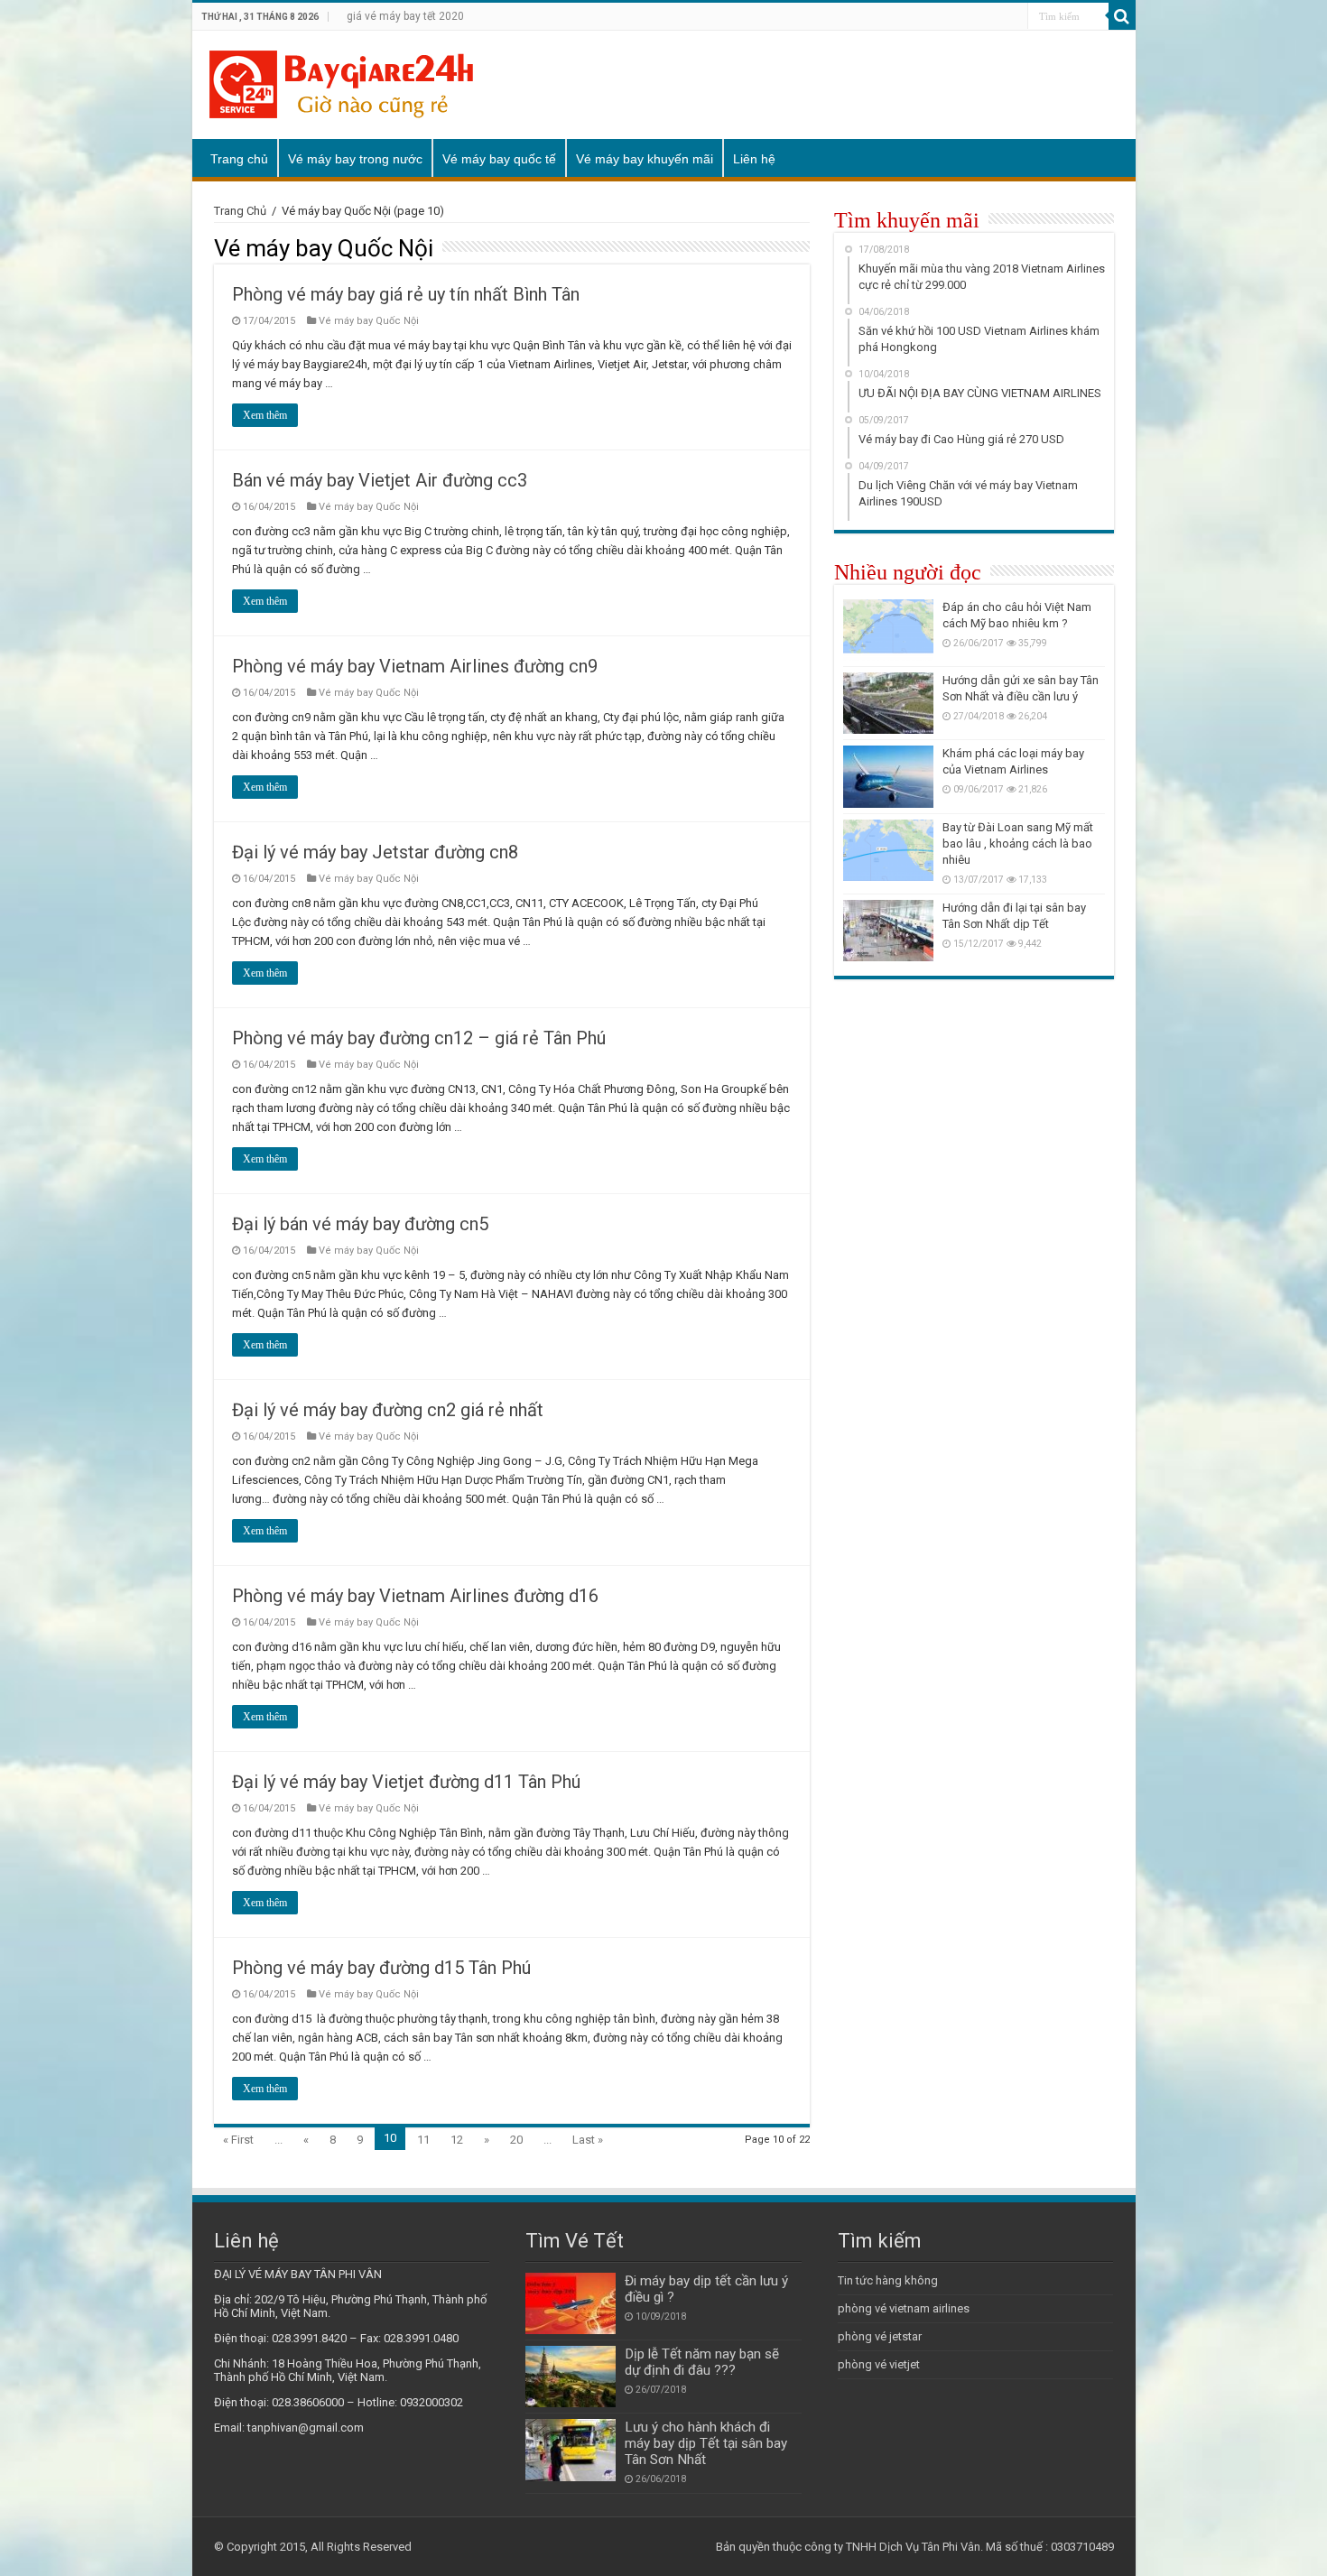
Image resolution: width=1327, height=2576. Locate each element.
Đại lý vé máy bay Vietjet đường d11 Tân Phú (406, 1782)
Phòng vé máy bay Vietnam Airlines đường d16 (415, 1596)
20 (516, 2140)
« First (238, 2140)
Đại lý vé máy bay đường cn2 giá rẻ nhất (388, 1410)
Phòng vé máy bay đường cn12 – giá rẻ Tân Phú (419, 1038)
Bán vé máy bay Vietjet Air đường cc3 (380, 480)
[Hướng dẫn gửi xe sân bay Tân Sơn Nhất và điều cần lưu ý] (888, 703)
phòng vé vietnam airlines (904, 2308)
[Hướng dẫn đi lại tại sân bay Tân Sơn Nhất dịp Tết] (888, 931)
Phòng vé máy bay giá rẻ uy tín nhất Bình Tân (406, 294)
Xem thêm (265, 415)
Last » (588, 2140)
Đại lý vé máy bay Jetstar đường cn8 (375, 852)
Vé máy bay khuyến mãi (645, 159)
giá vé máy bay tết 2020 (405, 16)
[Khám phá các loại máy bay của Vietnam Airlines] (888, 776)
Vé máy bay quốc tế (499, 159)
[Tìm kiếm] (1122, 16)
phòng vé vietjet (879, 2364)
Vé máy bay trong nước (355, 159)
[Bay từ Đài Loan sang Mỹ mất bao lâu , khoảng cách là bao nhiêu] (888, 850)
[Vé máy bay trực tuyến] (341, 81)
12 (457, 2140)
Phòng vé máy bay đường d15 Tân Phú (381, 1968)
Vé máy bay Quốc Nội (369, 321)
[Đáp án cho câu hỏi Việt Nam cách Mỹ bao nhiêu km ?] (888, 630)
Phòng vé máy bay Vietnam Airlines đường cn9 (415, 666)
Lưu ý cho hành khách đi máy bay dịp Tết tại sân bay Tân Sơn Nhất (706, 2443)
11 (423, 2140)
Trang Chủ (240, 211)
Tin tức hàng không (888, 2280)
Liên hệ (754, 159)
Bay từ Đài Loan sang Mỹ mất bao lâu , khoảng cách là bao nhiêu (1018, 843)
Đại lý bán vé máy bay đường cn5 (360, 1224)
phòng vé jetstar (880, 2336)
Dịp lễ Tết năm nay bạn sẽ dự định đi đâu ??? (702, 2362)
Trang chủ (239, 159)
